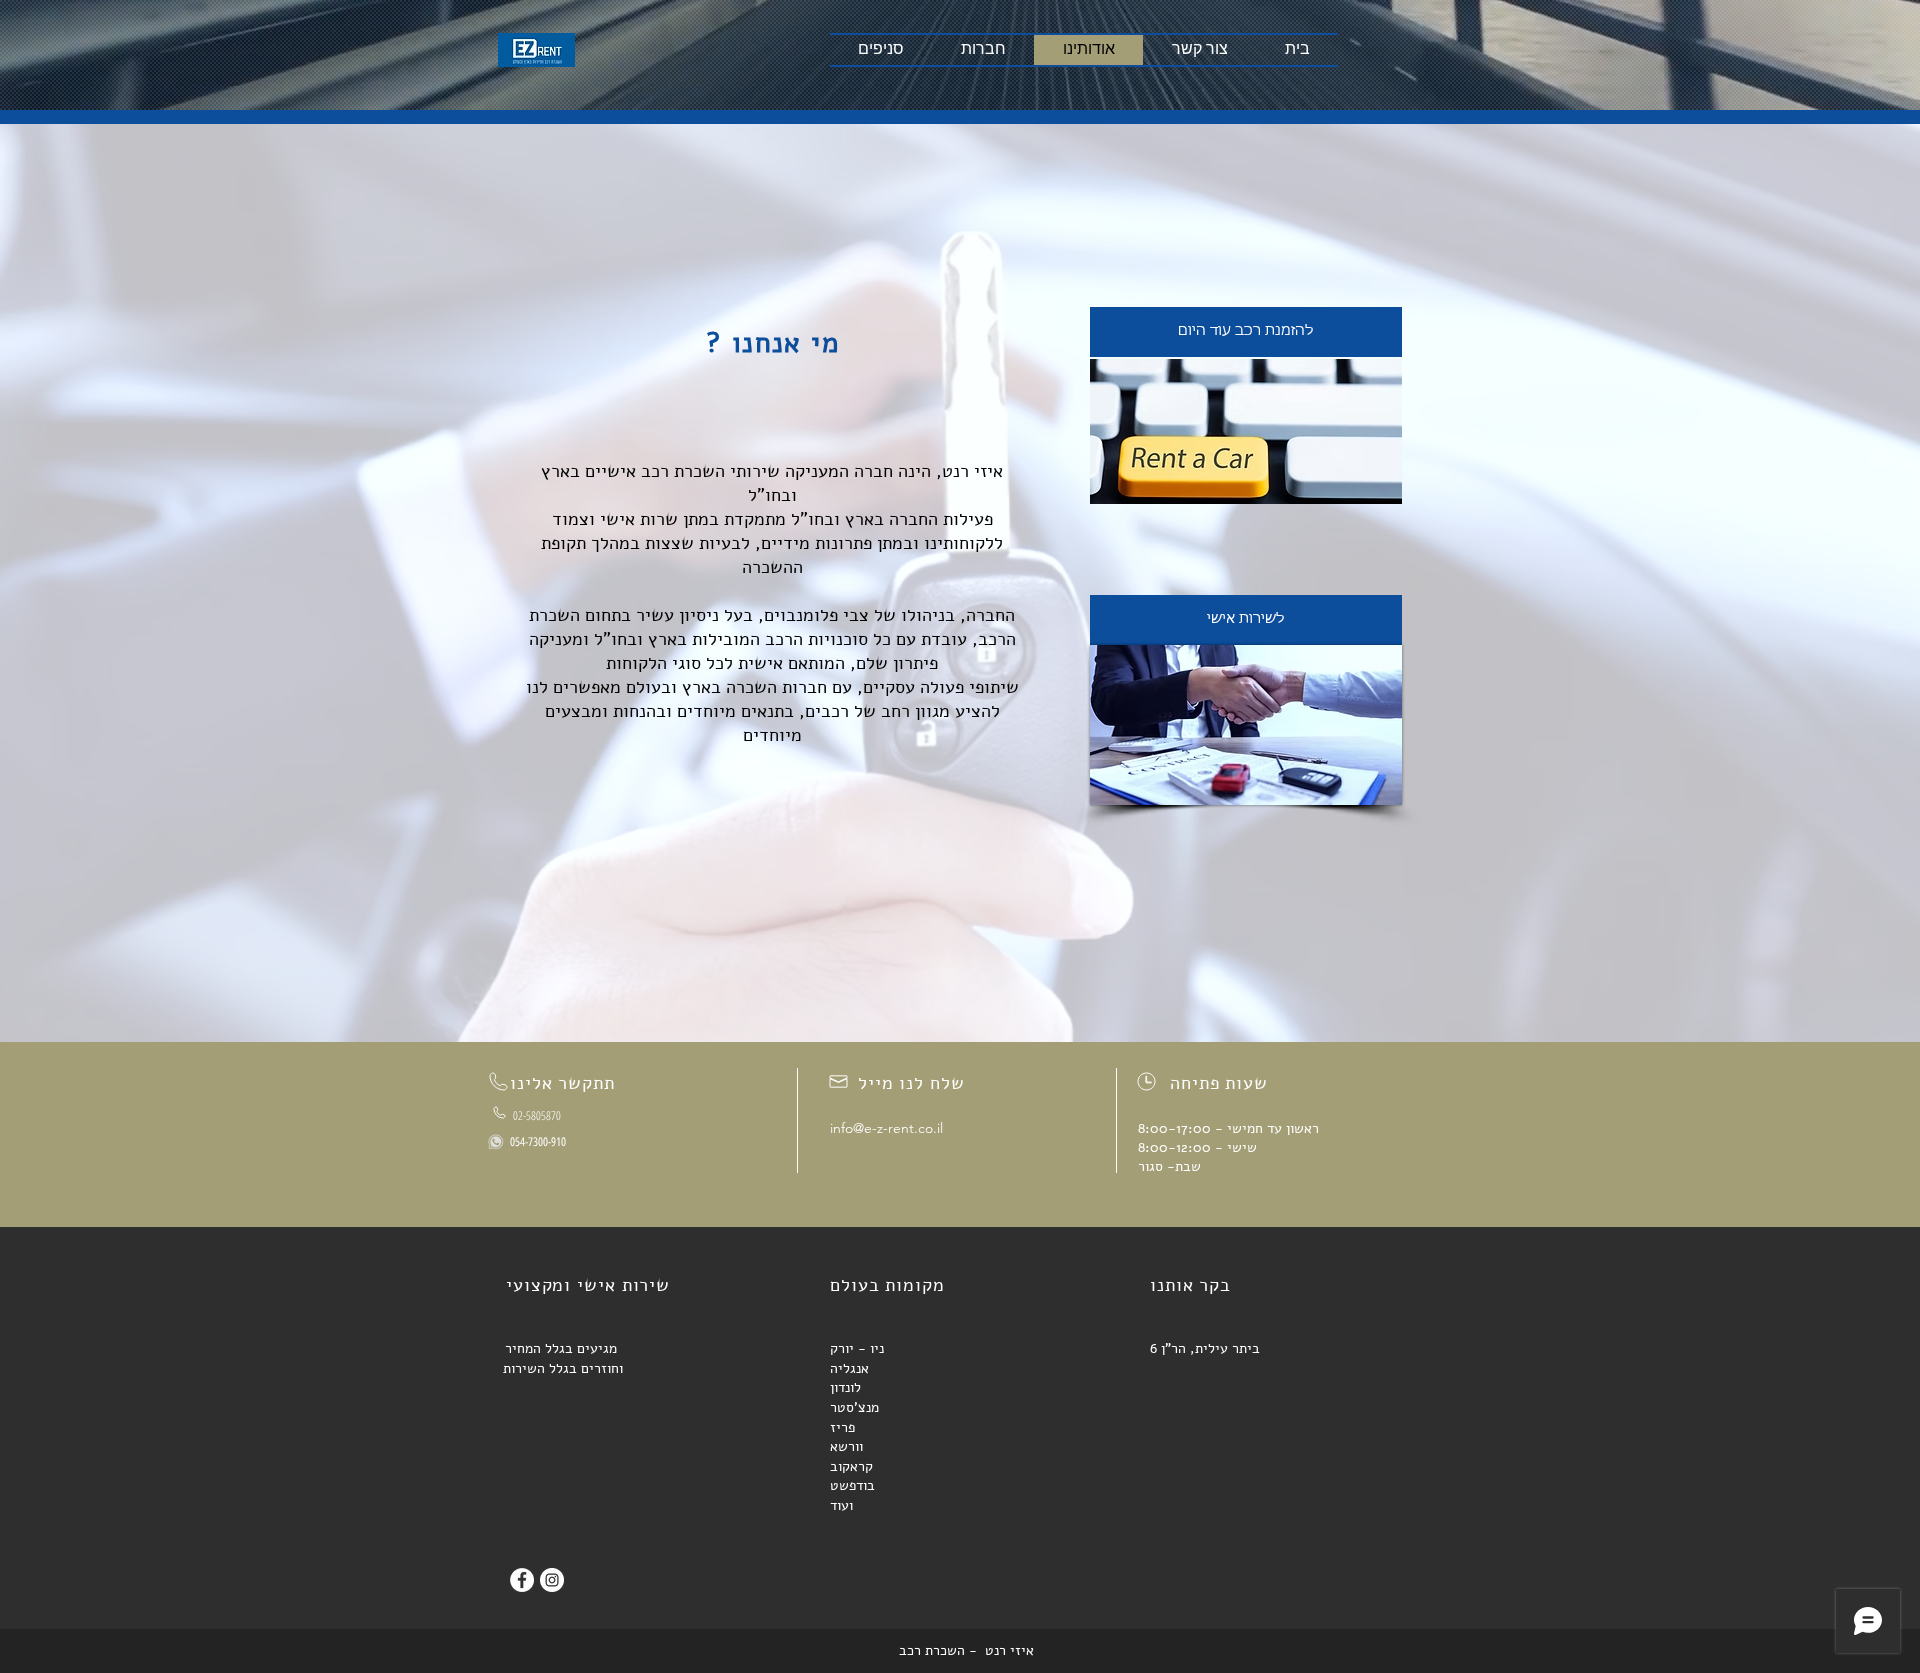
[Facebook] (522, 1580)
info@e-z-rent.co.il (886, 1128)
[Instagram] (552, 1580)
